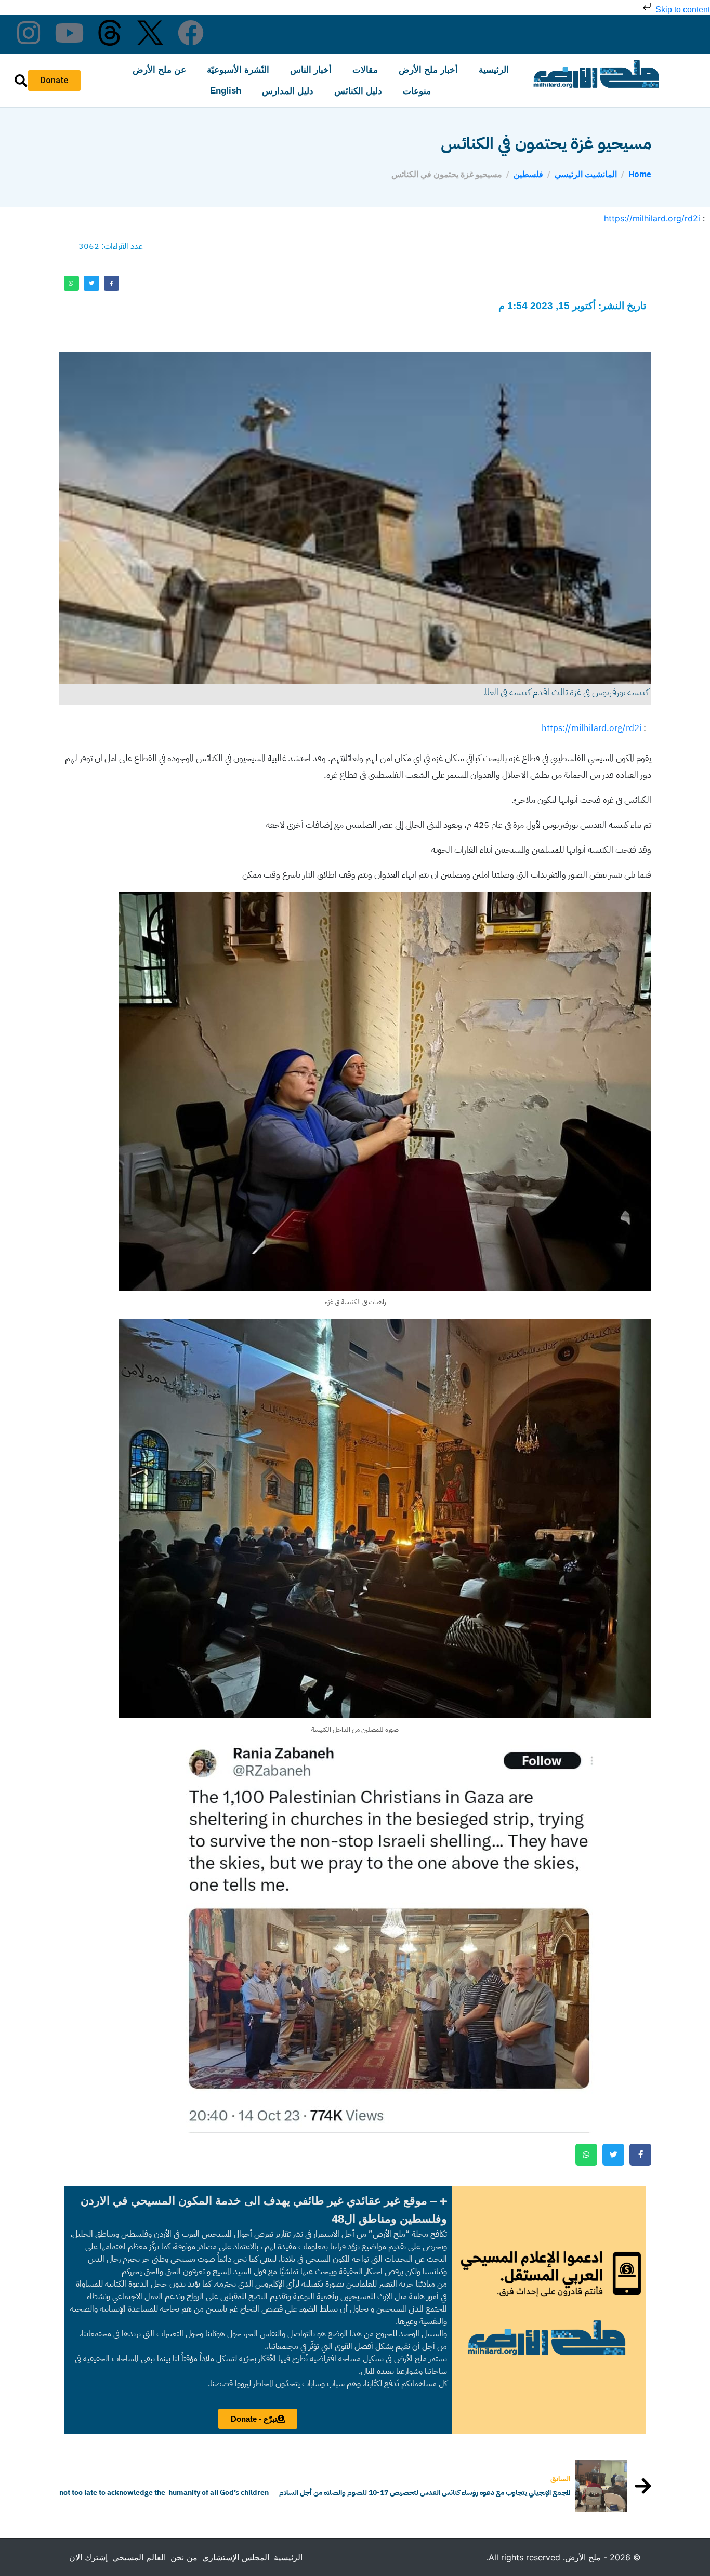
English (226, 91)
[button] (258, 2210)
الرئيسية (494, 70)
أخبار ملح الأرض (428, 70)
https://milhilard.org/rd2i (652, 218)
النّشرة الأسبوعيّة (238, 70)
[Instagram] (29, 33)
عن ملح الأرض (159, 70)
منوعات (417, 91)
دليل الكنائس (358, 91)
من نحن (184, 2557)
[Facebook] (191, 33)
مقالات (365, 70)
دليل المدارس (288, 91)
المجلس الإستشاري (236, 2557)
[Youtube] (69, 33)
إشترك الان (88, 2557)
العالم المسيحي (139, 2557)
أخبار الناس (311, 70)
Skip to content (682, 10)
